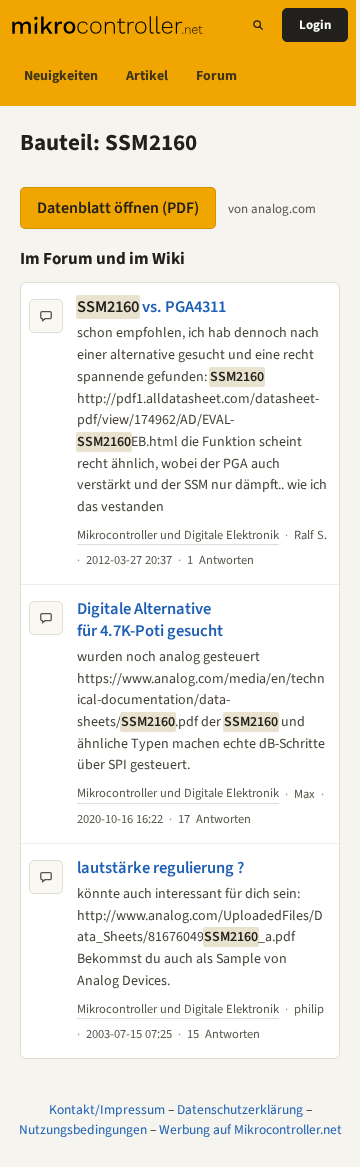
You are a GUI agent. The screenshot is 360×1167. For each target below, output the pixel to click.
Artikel (147, 76)
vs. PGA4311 (151, 307)
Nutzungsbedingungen (83, 1129)
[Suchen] (258, 25)
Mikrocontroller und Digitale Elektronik (178, 535)
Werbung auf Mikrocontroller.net (250, 1129)
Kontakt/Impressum (107, 1109)
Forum (216, 76)
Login (315, 25)
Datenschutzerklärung (240, 1109)
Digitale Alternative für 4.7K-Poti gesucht (150, 619)
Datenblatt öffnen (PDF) (118, 208)
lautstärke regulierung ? (160, 868)
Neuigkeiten (61, 76)
